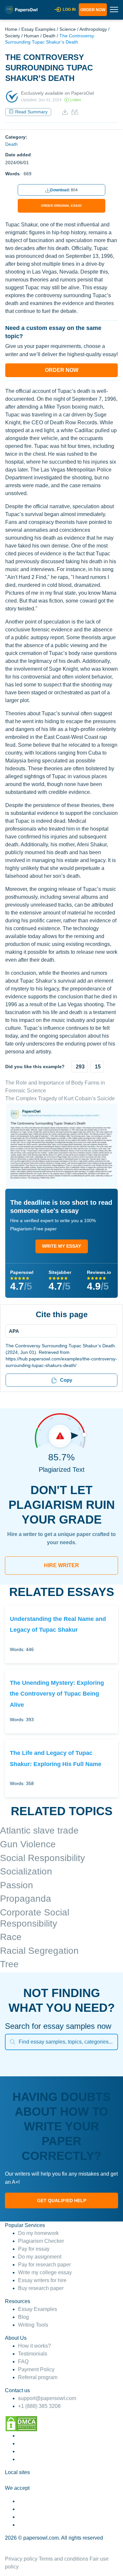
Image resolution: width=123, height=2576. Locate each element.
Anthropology (93, 29)
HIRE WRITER (61, 1565)
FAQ (23, 2362)
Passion (17, 1885)
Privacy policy (21, 2559)
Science (68, 29)
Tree (9, 1964)
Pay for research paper (44, 2265)
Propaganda (26, 1899)
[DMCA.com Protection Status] (21, 2423)
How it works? (34, 2346)
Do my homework (38, 2233)
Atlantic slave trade (39, 1830)
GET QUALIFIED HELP (62, 2201)
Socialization (26, 1871)
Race (11, 1937)
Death (49, 36)
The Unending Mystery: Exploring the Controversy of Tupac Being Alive (57, 1694)
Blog (23, 2317)
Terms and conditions (63, 2559)
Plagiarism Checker (41, 2241)
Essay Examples (38, 29)
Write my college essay (45, 2272)
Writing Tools (33, 2325)
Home (11, 29)
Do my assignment (40, 2257)
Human (31, 36)
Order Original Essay (61, 206)
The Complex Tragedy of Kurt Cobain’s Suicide (60, 1098)
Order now (93, 10)
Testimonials (33, 2354)
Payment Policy (36, 2369)
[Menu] (59, 1331)
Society (12, 36)
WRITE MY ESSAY (61, 1246)
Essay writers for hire (42, 2280)
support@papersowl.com (47, 2398)
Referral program (38, 2377)
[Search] (12, 2042)
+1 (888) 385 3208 (39, 2406)
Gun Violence (28, 1844)
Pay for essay (34, 2249)
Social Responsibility (42, 1858)
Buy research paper (41, 2288)
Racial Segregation (39, 1951)
